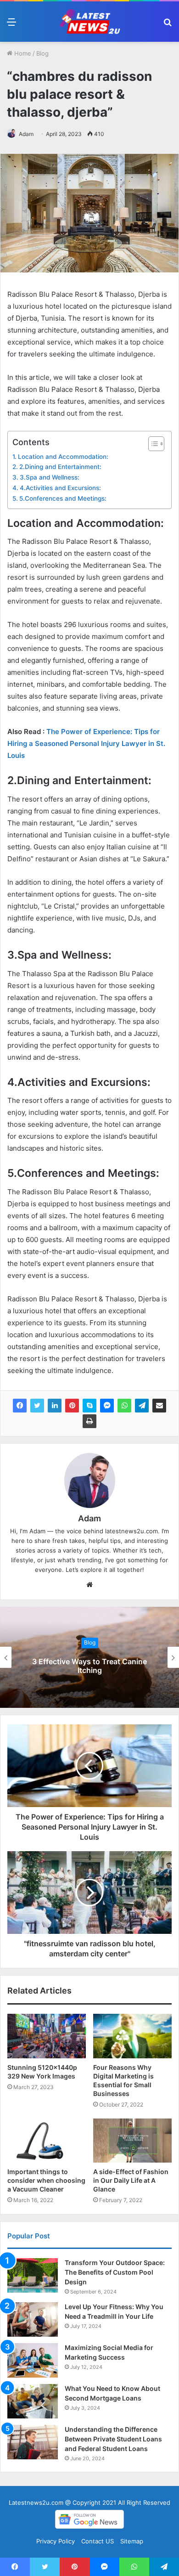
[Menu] (11, 25)
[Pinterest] (72, 1406)
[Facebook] (20, 1406)
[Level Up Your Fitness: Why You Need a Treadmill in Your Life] (33, 2319)
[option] (89, 1657)
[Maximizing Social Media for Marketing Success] (33, 2360)
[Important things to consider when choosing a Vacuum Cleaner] (47, 2141)
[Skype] (89, 1406)
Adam (26, 134)
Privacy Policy (56, 2541)
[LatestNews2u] (89, 22)
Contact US (98, 2541)
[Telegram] (142, 1406)
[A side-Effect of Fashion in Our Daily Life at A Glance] (132, 2141)
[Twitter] (37, 1406)
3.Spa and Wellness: (50, 477)
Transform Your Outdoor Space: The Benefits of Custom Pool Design (115, 2272)
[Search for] (168, 25)
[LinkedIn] (55, 1406)
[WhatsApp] (124, 1406)
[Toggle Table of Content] (152, 444)
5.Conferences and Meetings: (63, 498)
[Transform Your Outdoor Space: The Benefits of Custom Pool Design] (33, 2275)
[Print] (89, 1421)
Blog (42, 53)
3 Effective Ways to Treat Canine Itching (89, 1666)
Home (22, 53)
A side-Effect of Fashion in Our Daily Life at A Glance (131, 2180)
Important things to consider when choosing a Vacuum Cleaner (46, 2180)
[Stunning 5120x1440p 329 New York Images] (47, 2036)
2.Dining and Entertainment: (60, 467)
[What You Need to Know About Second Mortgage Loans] (33, 2401)
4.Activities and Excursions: (60, 488)
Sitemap (132, 2541)
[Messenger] (107, 1406)
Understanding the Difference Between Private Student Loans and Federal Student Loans (113, 2439)
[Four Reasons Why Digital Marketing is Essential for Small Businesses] (132, 2036)
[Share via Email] (159, 1406)
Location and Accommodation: (63, 457)
